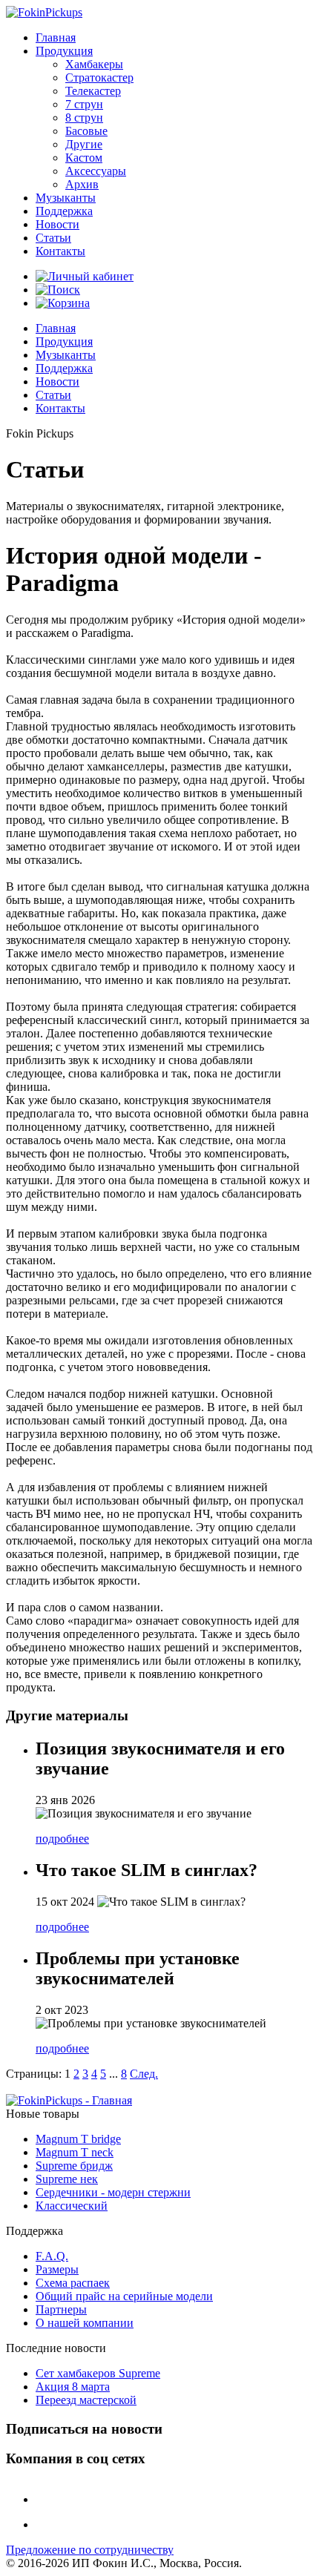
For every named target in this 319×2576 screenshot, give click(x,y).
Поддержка (64, 211)
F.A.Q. (52, 2256)
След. (144, 2074)
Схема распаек (73, 2283)
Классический (72, 2206)
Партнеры (61, 2309)
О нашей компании (85, 2323)
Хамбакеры (94, 64)
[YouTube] (47, 2524)
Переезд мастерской (86, 2400)
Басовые (86, 131)
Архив (82, 184)
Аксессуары (96, 171)
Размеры (57, 2269)
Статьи (53, 238)
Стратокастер (99, 77)
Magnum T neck (75, 2152)
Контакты (60, 251)
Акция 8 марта (73, 2387)
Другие (84, 144)
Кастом (84, 158)
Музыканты (66, 198)
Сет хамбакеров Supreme (98, 2373)
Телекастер (93, 91)
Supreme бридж (74, 2166)
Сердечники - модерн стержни (113, 2192)
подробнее (62, 1839)
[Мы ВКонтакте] (47, 2499)
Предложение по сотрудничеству (90, 2550)
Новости (57, 224)
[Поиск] (58, 290)
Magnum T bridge (78, 2139)
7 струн (84, 104)
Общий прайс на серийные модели (124, 2296)
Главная (56, 37)
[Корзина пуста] (63, 303)
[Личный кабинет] (85, 276)
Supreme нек (67, 2179)
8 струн (84, 118)
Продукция (64, 51)
